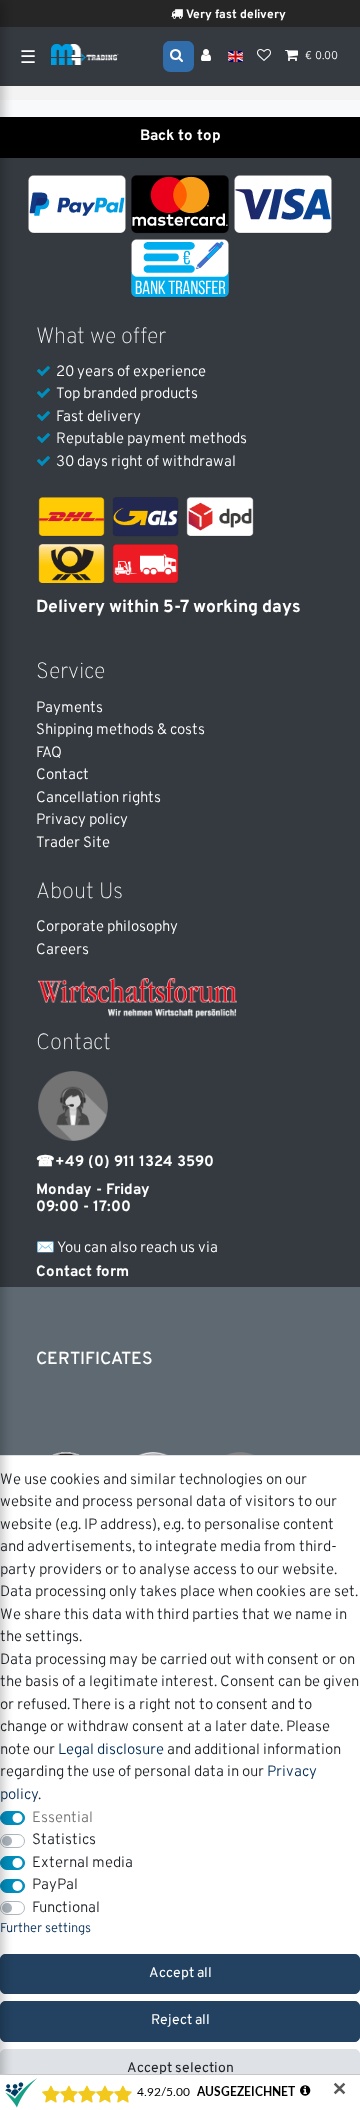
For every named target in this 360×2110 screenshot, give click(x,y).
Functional (66, 1908)
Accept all (180, 1973)
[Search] (178, 55)
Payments (69, 708)
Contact (62, 775)
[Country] (235, 56)
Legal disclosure (111, 1750)
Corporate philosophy (107, 927)
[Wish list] (264, 57)
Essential (62, 1818)
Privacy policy (82, 820)
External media (82, 1863)
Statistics (64, 1840)
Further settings (45, 1929)
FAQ (49, 753)
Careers (62, 950)
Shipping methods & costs (120, 730)
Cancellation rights (98, 798)
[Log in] (208, 57)
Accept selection (180, 2068)
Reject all (180, 2020)
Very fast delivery (232, 15)
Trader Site (73, 843)
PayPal (55, 1885)
